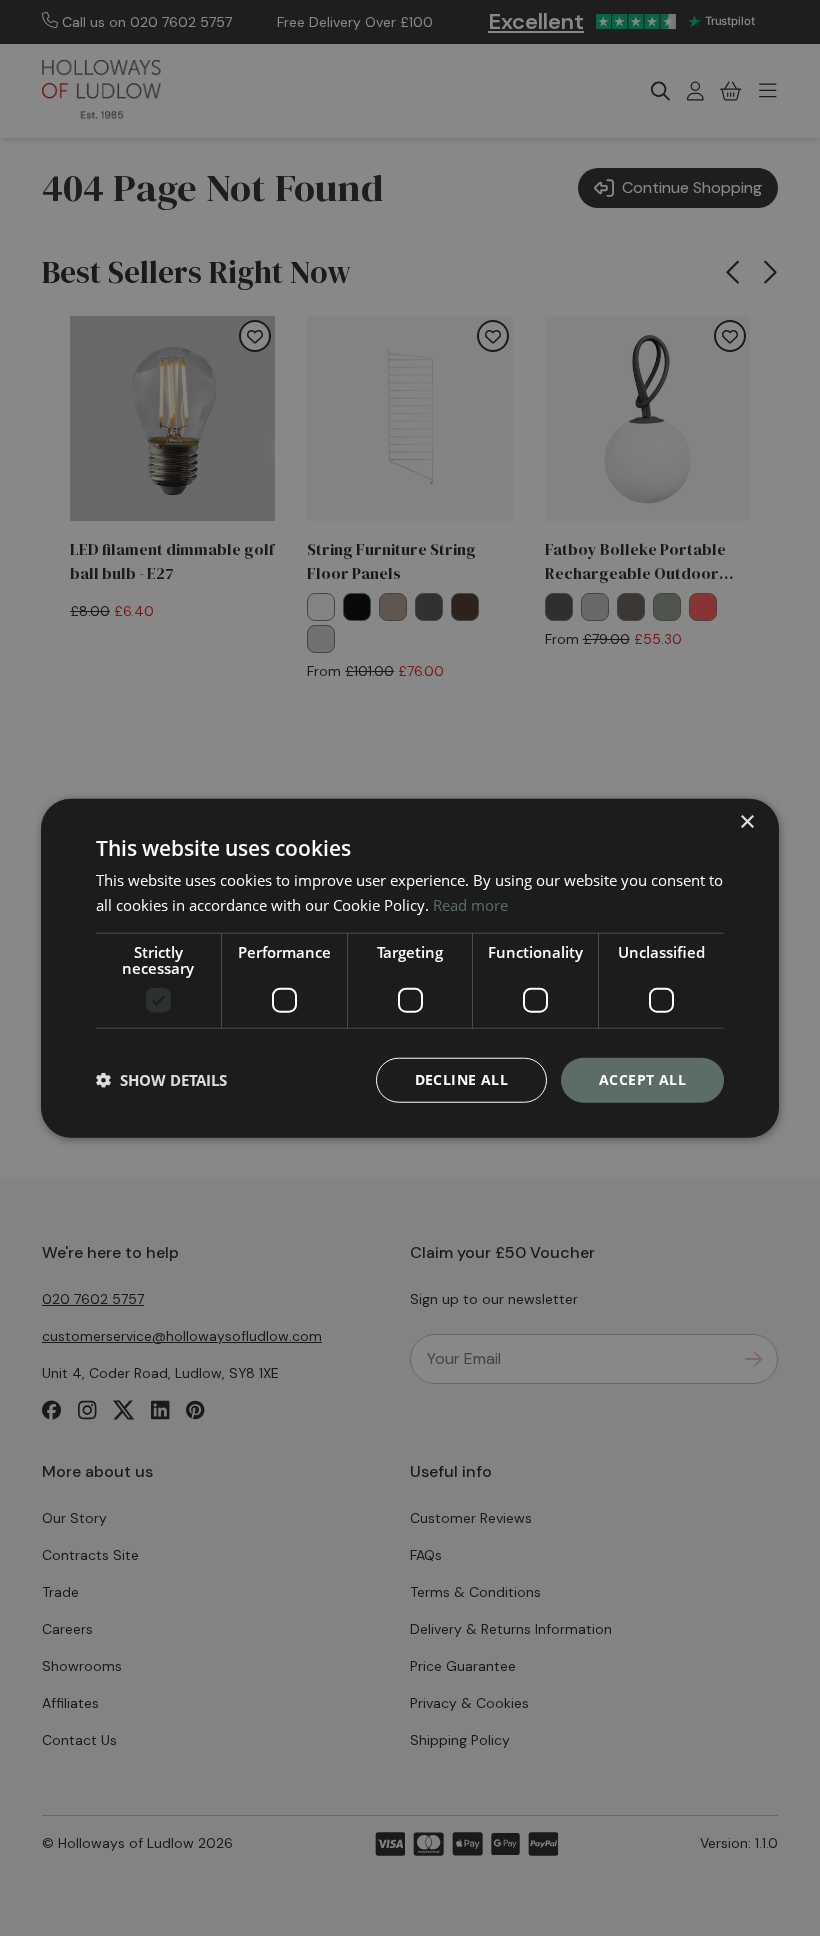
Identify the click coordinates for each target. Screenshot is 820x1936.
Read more (470, 905)
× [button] (746, 822)
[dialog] (410, 968)
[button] (161, 1080)
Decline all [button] (461, 1079)
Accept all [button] (642, 1079)
